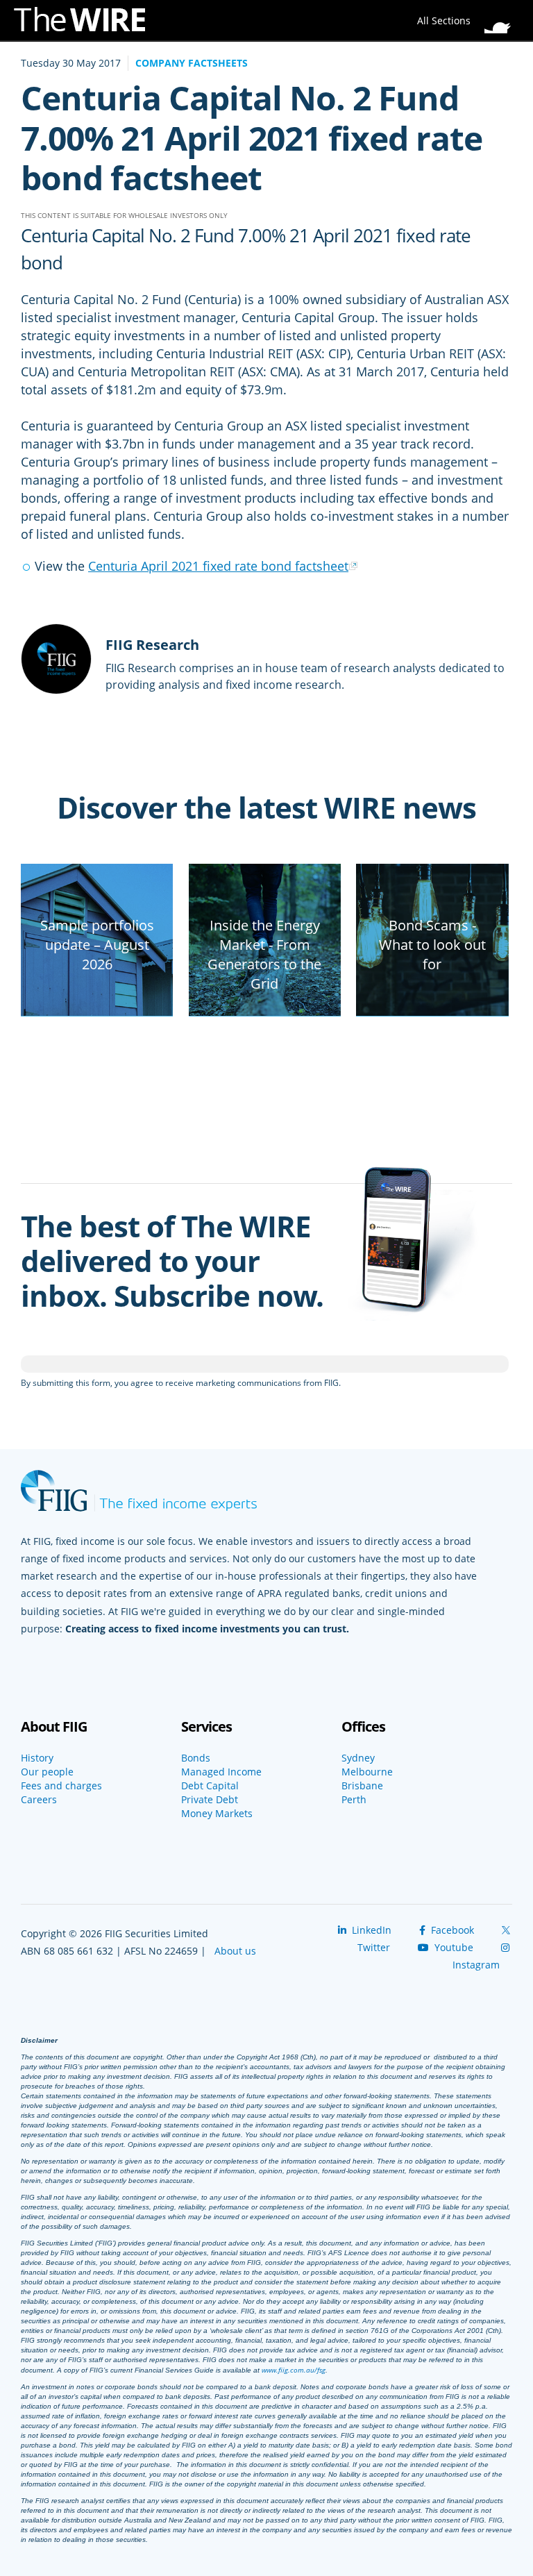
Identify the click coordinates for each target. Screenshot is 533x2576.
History (37, 1758)
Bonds (196, 1758)
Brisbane (362, 1786)
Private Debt (210, 1800)
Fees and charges (61, 1786)
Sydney (358, 1758)
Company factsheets (192, 63)
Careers (39, 1800)
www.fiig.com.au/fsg (294, 2370)
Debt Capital (210, 1786)
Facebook (451, 1930)
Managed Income (221, 1772)
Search (502, 17)
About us (235, 1951)
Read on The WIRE (97, 1011)
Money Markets (217, 1814)
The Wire (87, 23)
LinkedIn (370, 1930)
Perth (354, 1800)
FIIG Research (152, 645)
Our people (47, 1772)
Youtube (452, 1947)
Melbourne (367, 1772)
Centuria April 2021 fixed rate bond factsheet (218, 566)
